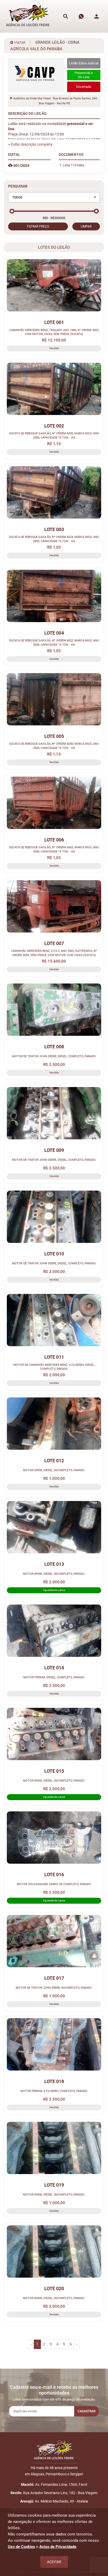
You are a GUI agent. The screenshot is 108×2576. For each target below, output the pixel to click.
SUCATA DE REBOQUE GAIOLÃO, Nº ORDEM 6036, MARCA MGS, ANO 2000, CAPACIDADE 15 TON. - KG (54, 746)
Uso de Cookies (21, 2547)
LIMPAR (86, 226)
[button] (30, 144)
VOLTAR (19, 43)
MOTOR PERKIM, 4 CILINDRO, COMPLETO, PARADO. (54, 2091)
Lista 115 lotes (74, 165)
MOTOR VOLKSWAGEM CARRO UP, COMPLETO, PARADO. (54, 1884)
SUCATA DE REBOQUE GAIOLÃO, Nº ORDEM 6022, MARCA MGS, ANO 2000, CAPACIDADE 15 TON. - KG (54, 642)
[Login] (96, 16)
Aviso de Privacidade (58, 2547)
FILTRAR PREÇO (38, 226)
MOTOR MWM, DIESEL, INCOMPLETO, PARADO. (54, 1470)
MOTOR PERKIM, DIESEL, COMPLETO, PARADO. (54, 1677)
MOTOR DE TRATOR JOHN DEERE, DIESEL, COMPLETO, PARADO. (54, 1056)
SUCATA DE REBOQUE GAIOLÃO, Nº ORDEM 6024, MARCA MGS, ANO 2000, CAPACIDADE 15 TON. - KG (54, 539)
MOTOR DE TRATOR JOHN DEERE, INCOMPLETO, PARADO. (54, 1988)
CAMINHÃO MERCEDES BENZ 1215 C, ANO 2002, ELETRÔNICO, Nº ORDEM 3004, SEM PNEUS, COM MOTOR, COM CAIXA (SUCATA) (54, 953)
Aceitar (54, 2562)
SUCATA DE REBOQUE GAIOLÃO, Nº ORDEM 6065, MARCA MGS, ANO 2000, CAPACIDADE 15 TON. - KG (54, 849)
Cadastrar (87, 2411)
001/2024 (21, 166)
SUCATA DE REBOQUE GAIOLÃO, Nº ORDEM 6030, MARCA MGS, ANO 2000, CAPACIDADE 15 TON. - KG (54, 435)
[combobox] (54, 197)
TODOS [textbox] (17, 197)
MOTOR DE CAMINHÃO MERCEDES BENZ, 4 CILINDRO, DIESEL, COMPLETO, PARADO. (54, 1367)
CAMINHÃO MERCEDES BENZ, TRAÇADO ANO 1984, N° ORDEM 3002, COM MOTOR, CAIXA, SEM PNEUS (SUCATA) (54, 332)
